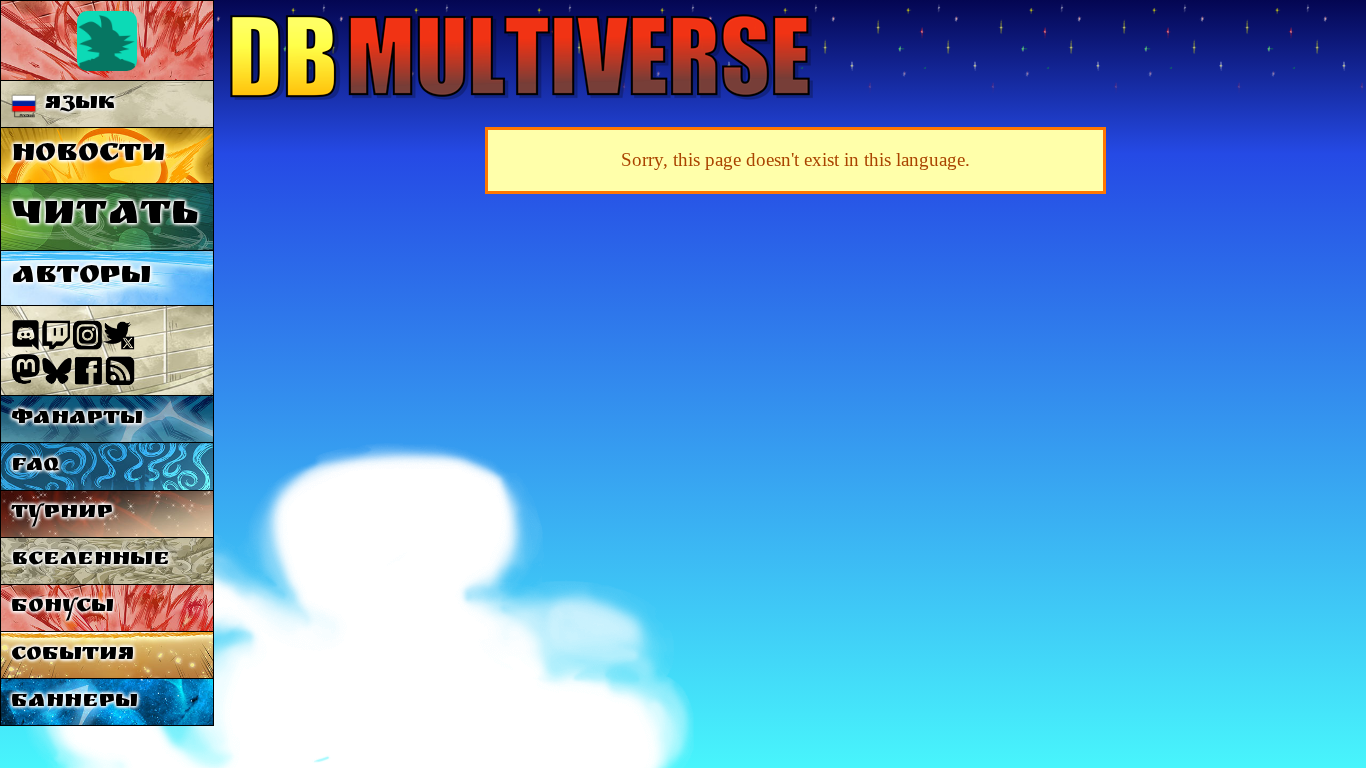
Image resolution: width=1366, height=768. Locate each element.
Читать (104, 216)
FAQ (35, 466)
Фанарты (77, 419)
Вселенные (90, 560)
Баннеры (74, 702)
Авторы (81, 277)
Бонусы (62, 607)
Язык (76, 104)
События (72, 655)
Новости (88, 155)
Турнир (62, 513)
